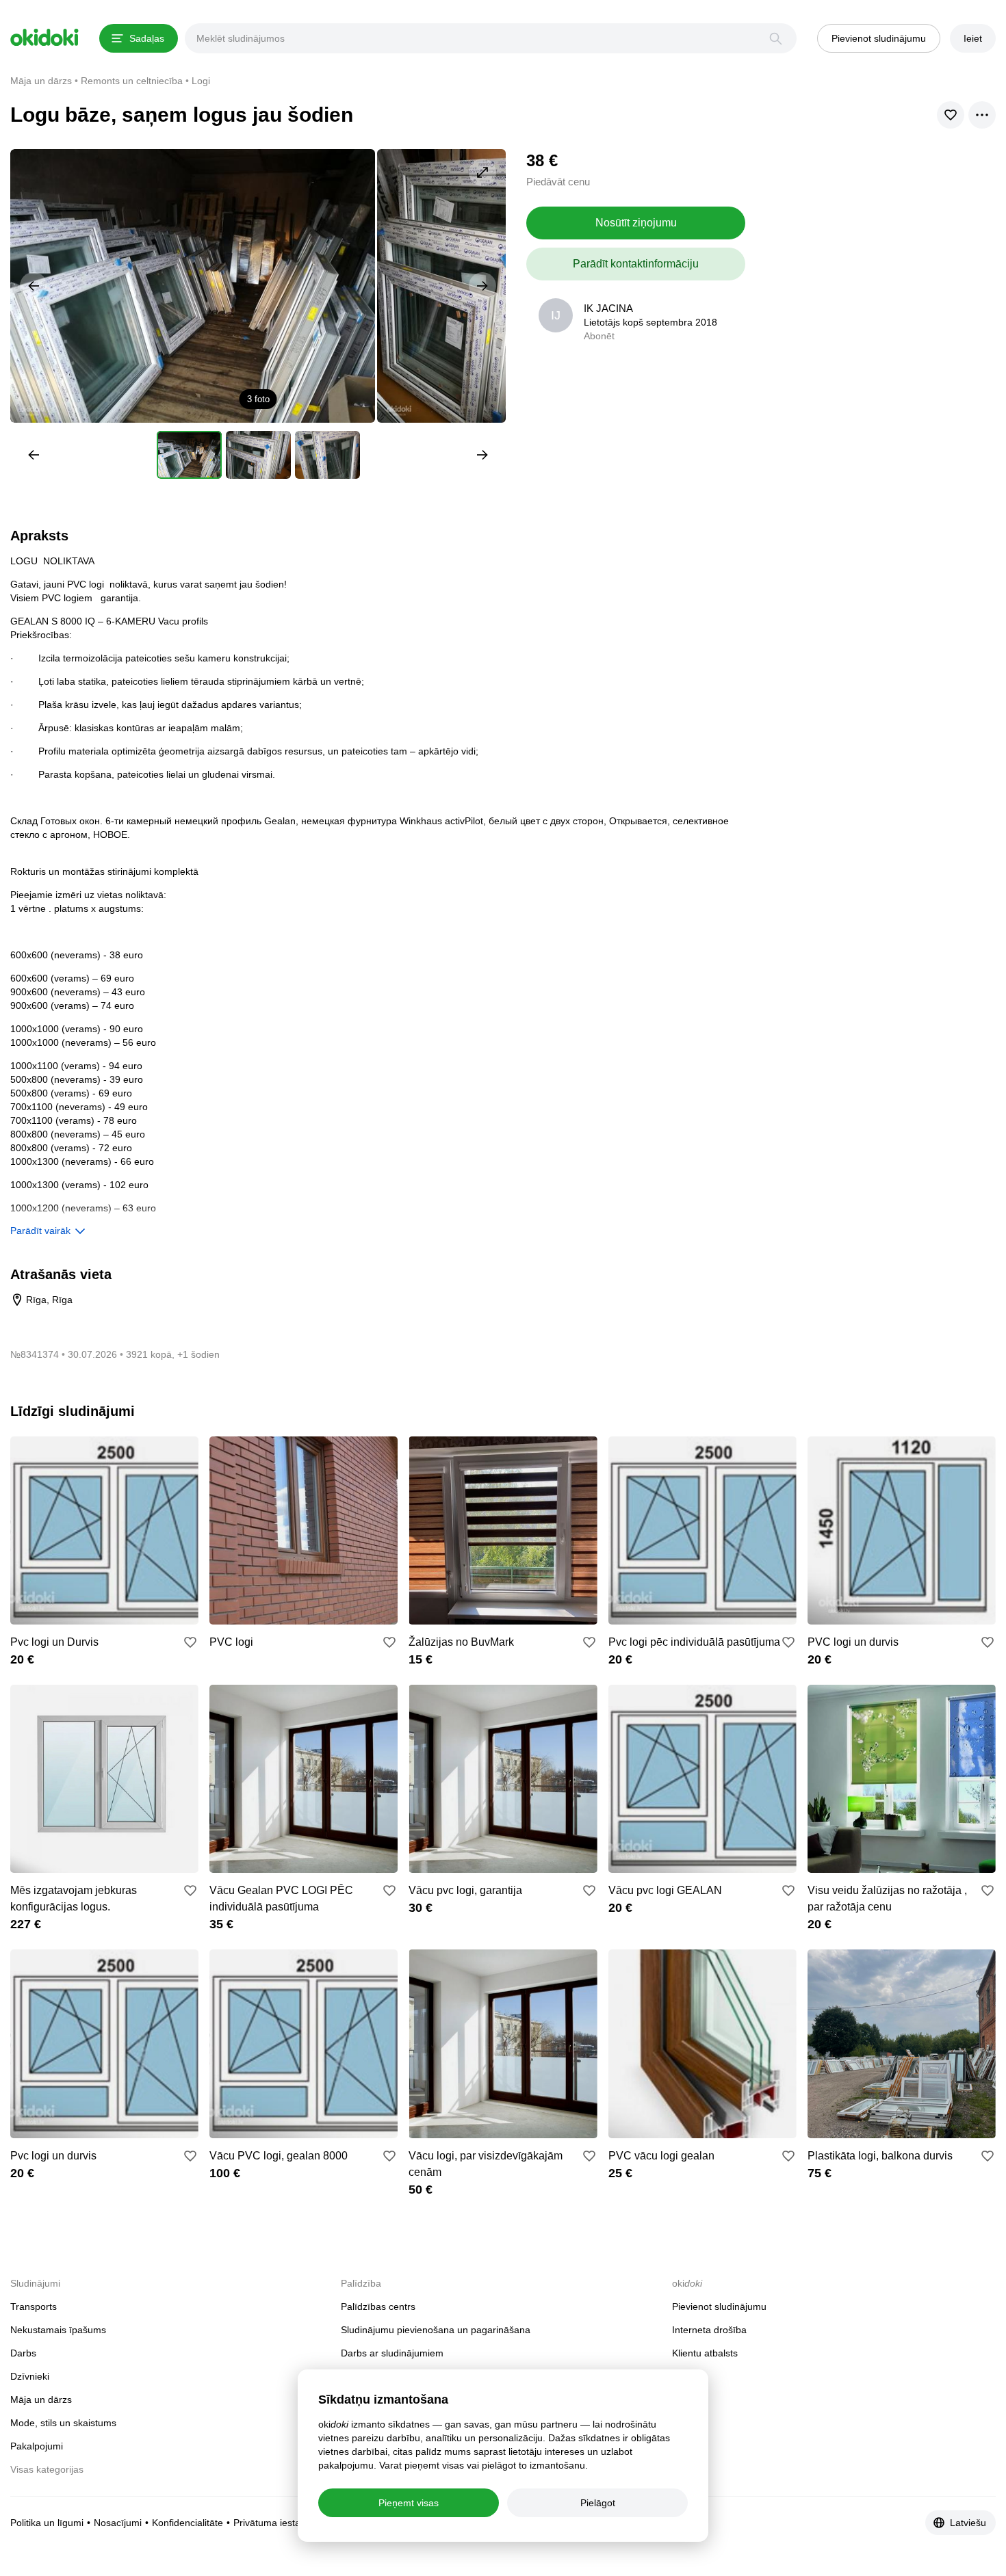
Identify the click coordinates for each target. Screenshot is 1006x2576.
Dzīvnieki (30, 2376)
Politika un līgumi (47, 2523)
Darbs (23, 2353)
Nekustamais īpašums (58, 2330)
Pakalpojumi (37, 2446)
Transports (34, 2306)
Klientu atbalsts (705, 2353)
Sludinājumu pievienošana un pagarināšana (436, 2330)
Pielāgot (598, 2503)
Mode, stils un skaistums (63, 2423)
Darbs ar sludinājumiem (392, 2353)
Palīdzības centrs (378, 2306)
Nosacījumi (118, 2523)
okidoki (44, 38)
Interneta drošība (709, 2330)
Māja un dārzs (41, 2400)
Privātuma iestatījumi (279, 2523)
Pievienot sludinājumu (719, 2306)
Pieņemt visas (409, 2503)
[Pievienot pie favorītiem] (190, 1642)
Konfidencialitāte (188, 2523)
